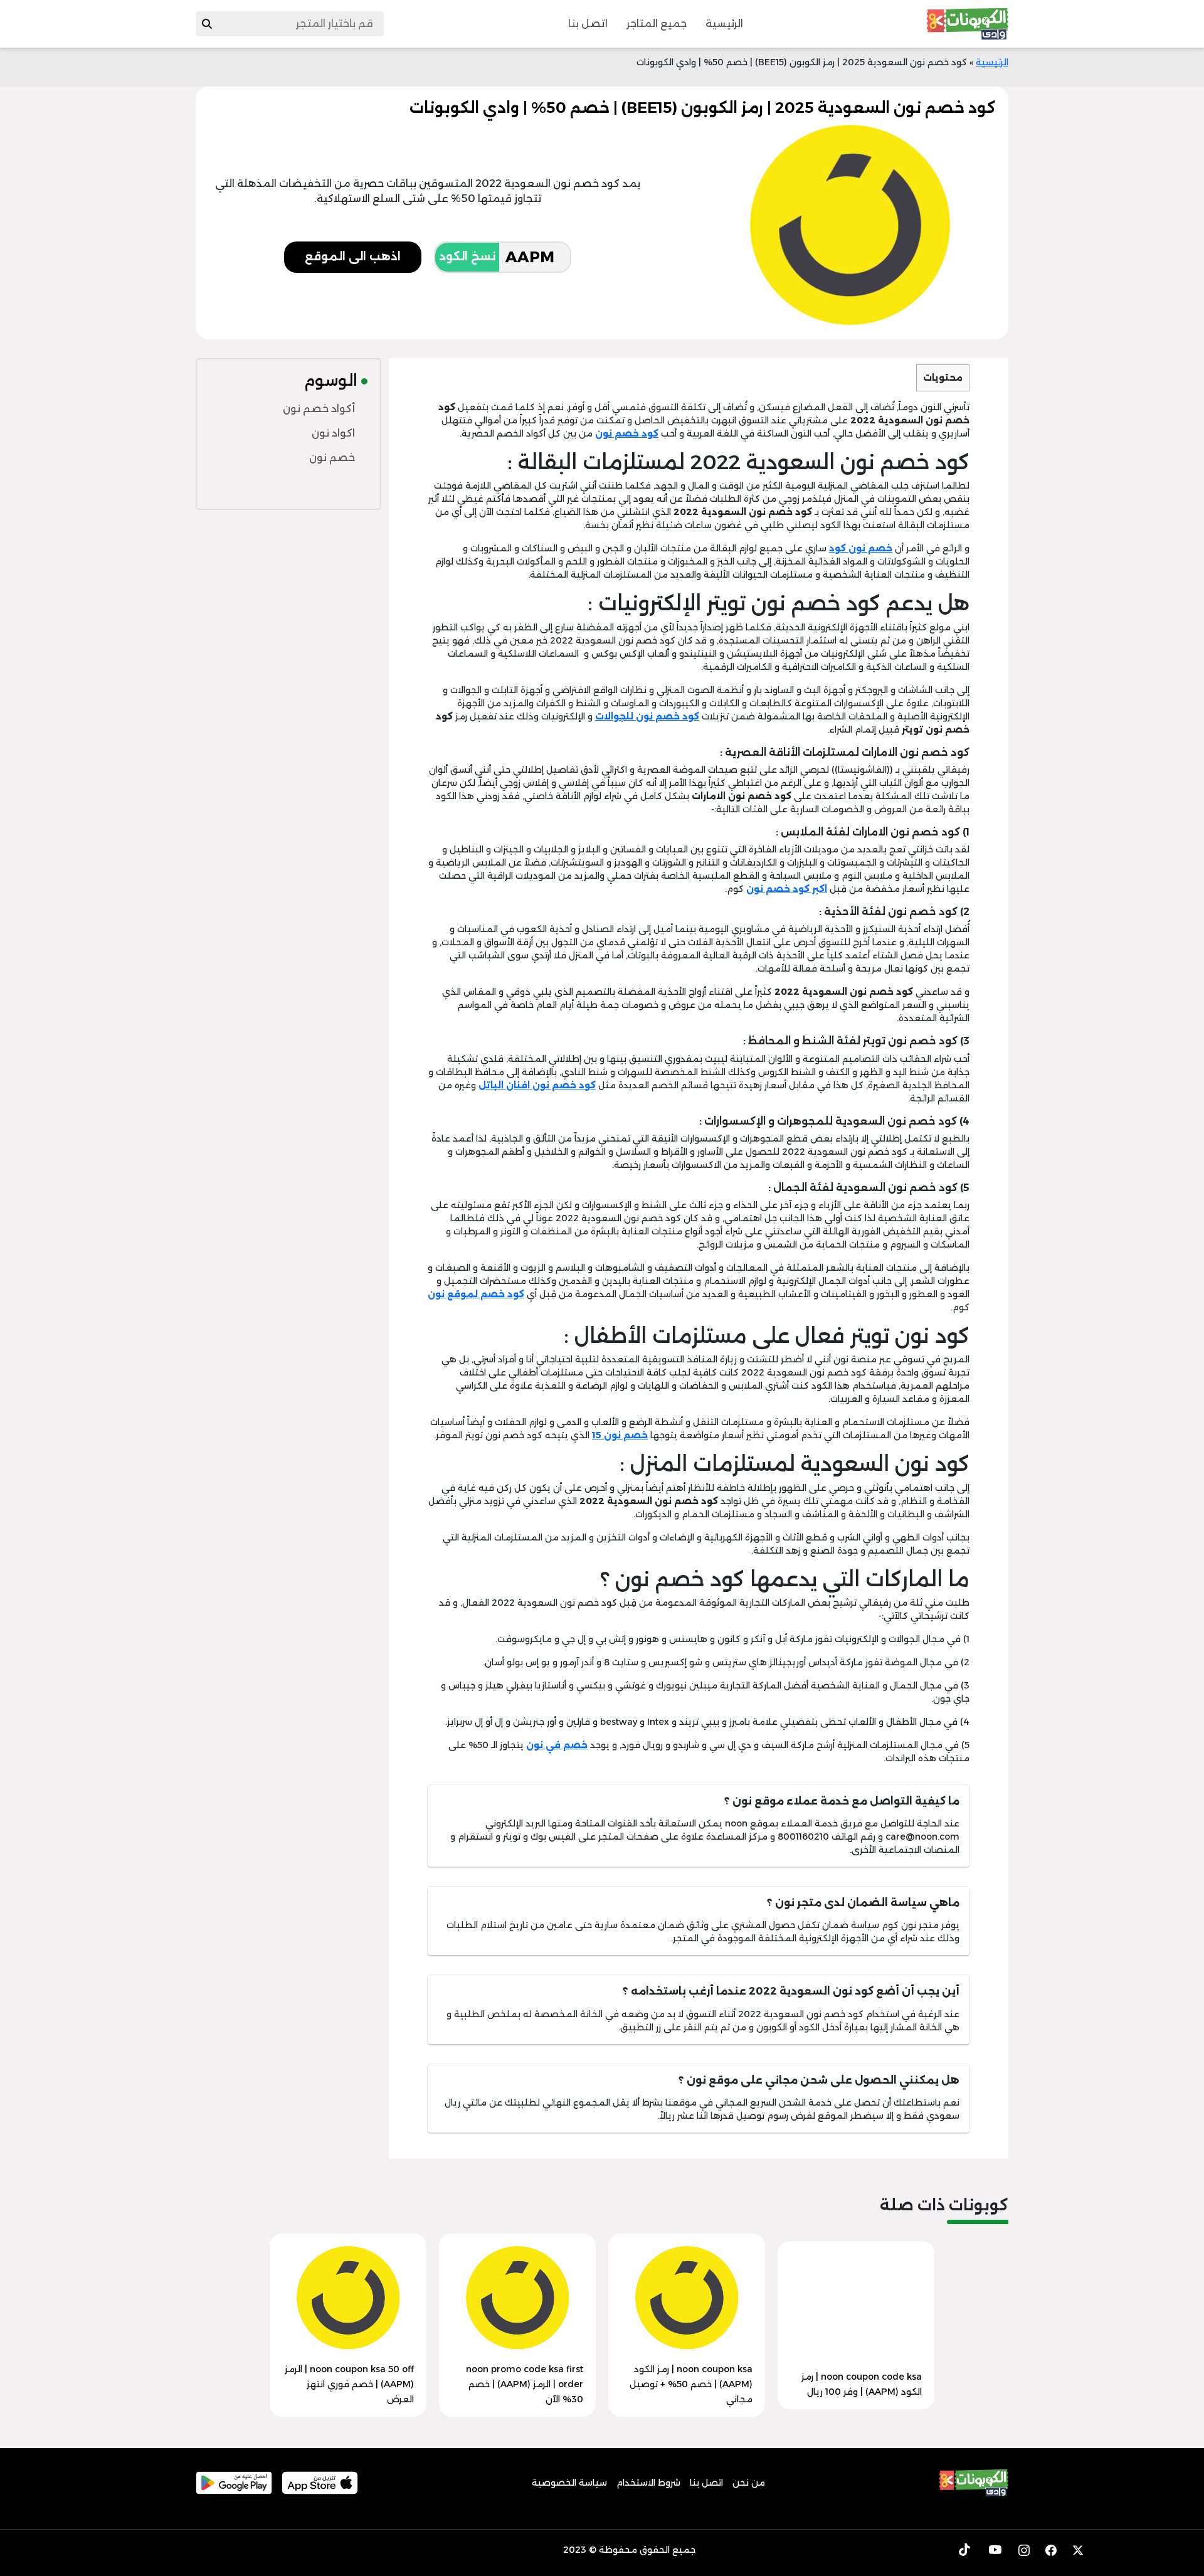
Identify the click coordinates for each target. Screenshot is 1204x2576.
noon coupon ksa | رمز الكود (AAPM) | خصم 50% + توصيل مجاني (691, 2384)
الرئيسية (724, 24)
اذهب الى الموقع (353, 257)
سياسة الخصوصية (569, 2483)
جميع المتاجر (657, 24)
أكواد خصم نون (319, 409)
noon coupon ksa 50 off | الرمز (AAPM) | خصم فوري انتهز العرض (349, 2384)
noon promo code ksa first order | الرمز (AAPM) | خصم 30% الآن (525, 2384)
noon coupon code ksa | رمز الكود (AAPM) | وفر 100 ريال (862, 2384)
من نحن (749, 2483)
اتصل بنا (588, 24)
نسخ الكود (467, 257)
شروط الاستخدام (648, 2483)
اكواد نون (333, 433)
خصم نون (332, 458)
